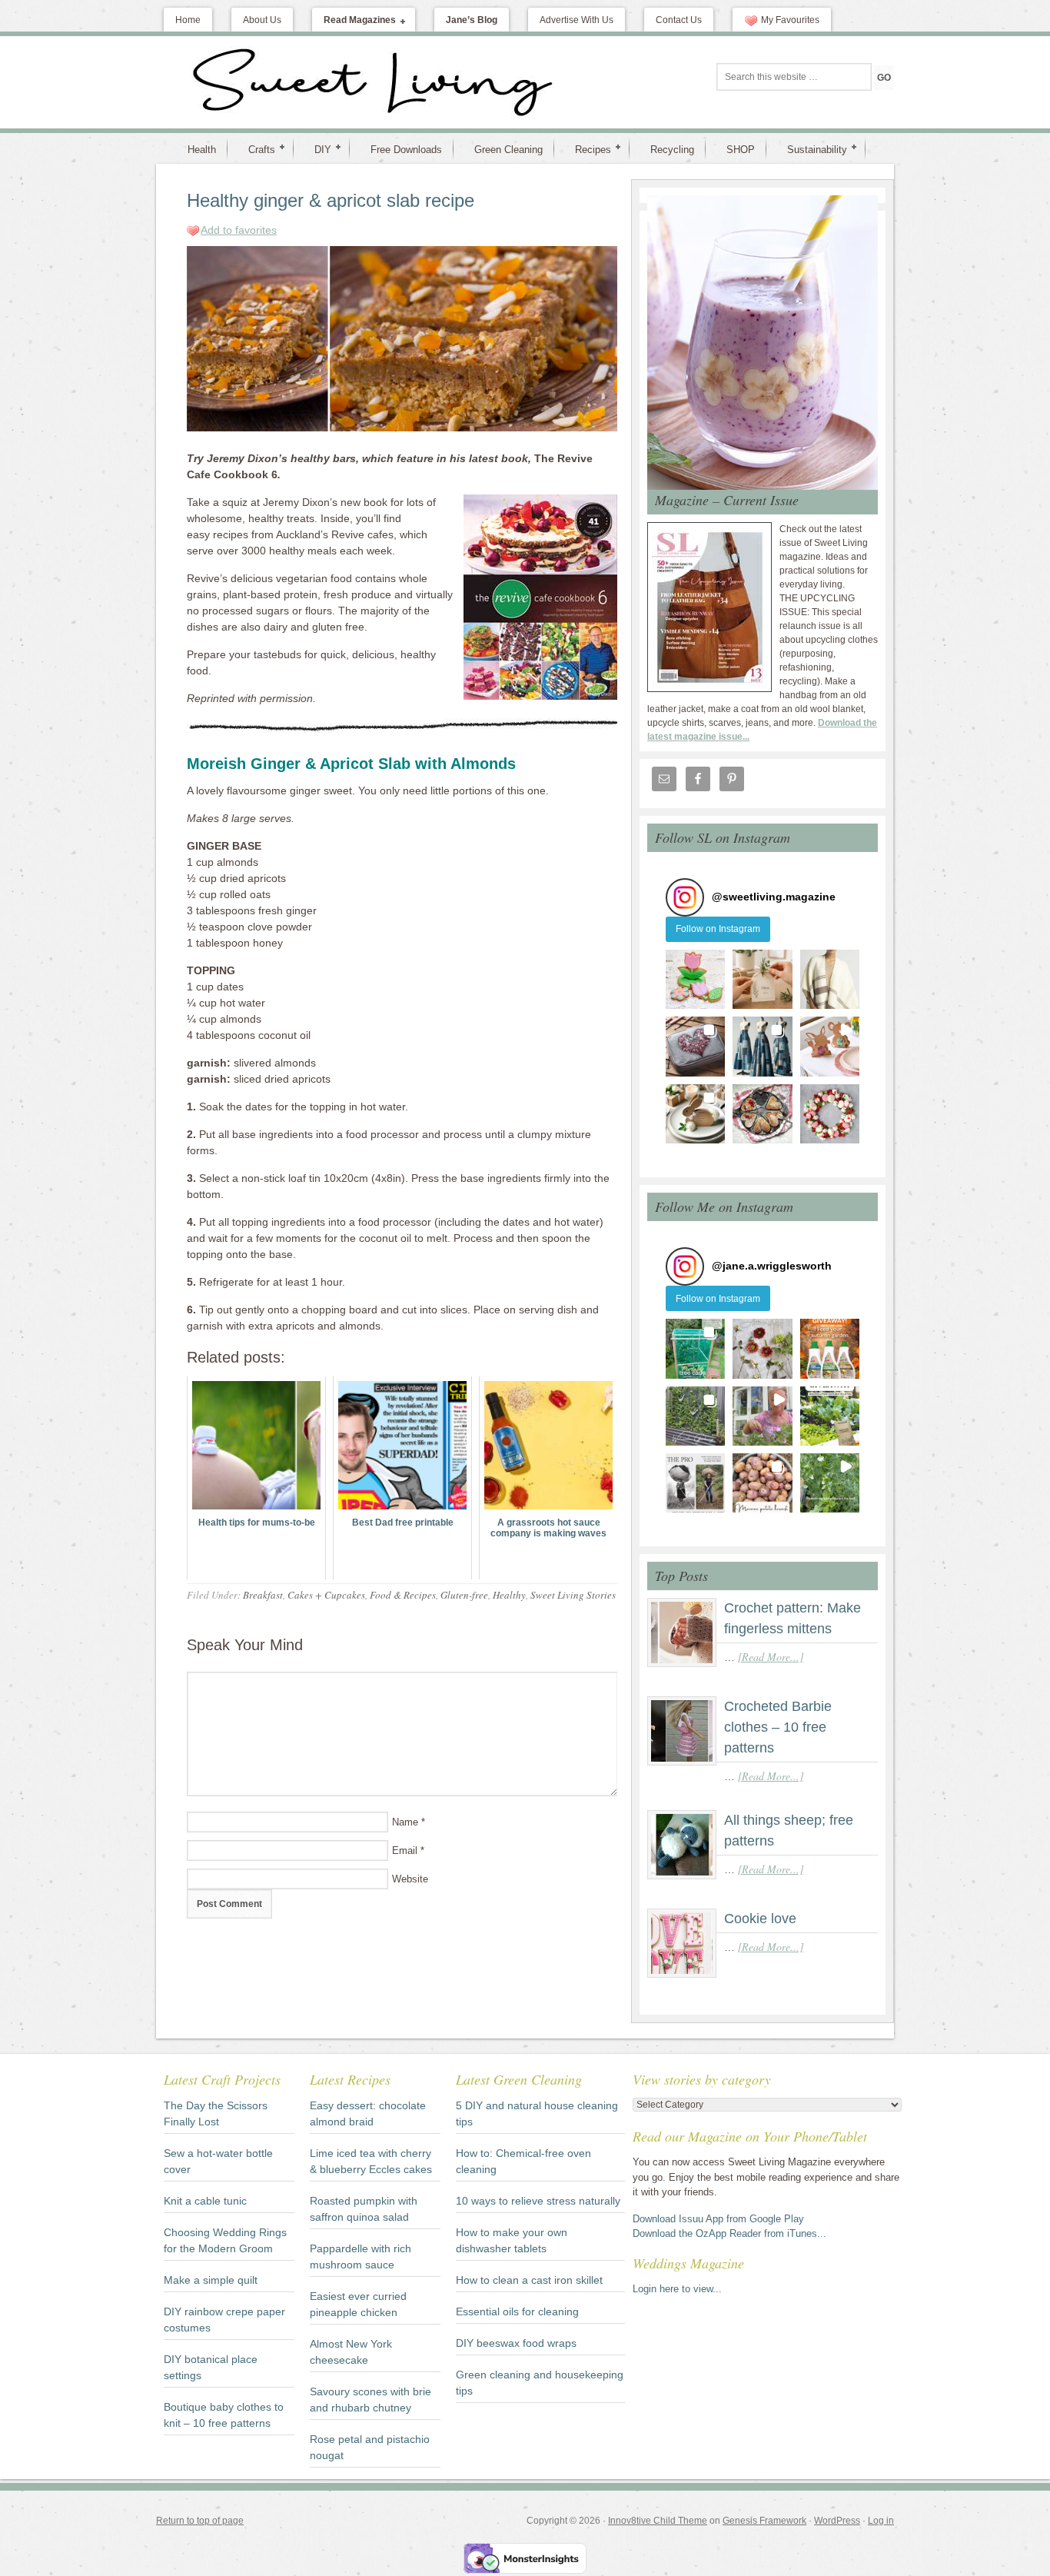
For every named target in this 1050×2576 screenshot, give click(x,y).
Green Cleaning (508, 150)
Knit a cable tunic (205, 2201)
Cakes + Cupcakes (326, 1595)
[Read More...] (771, 1657)
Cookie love (760, 1919)
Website (410, 1879)
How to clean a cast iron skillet (529, 2280)
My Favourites (790, 20)
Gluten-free (464, 1595)
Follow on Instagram (718, 929)
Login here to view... (677, 2289)
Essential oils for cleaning (517, 2311)
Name (405, 1822)
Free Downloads (406, 150)
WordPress (837, 2521)
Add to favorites (239, 230)
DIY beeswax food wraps (516, 2343)
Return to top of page (200, 2521)
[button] (695, 979)
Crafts (256, 149)
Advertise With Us (577, 20)
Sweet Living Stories (573, 1595)
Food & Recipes (403, 1595)
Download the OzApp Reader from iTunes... (729, 2233)
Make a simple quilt (211, 2280)
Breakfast (263, 1595)
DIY (317, 149)
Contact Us (679, 20)
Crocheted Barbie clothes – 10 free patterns (778, 1727)
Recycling (672, 150)
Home (188, 20)
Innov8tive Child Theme (658, 2521)
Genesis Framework (764, 2521)
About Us (262, 20)
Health (202, 150)
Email (405, 1850)
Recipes (587, 149)
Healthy (509, 1595)
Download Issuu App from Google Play (718, 2219)
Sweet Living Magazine (291, 82)
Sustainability (811, 149)
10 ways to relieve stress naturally (538, 2201)
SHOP (741, 150)
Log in (881, 2521)
